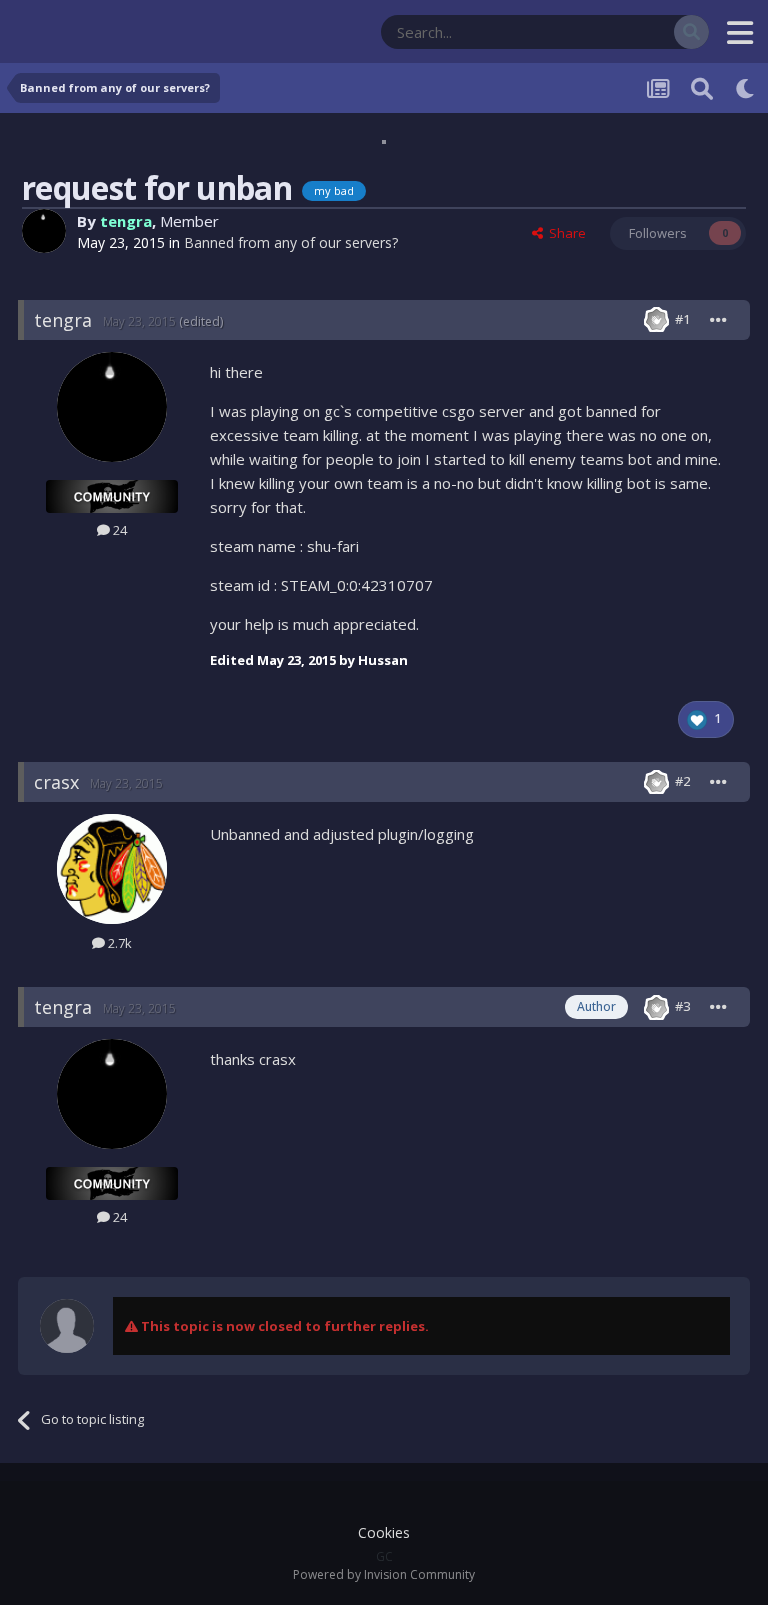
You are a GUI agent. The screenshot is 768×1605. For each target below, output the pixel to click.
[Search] (691, 32)
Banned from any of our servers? (291, 242)
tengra (126, 221)
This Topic (618, 31)
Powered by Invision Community (384, 1574)
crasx (56, 782)
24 (118, 530)
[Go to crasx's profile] (112, 869)
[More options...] (719, 320)
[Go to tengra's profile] (44, 231)
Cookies (384, 1532)
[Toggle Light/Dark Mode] (746, 88)
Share (564, 233)
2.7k (118, 943)
